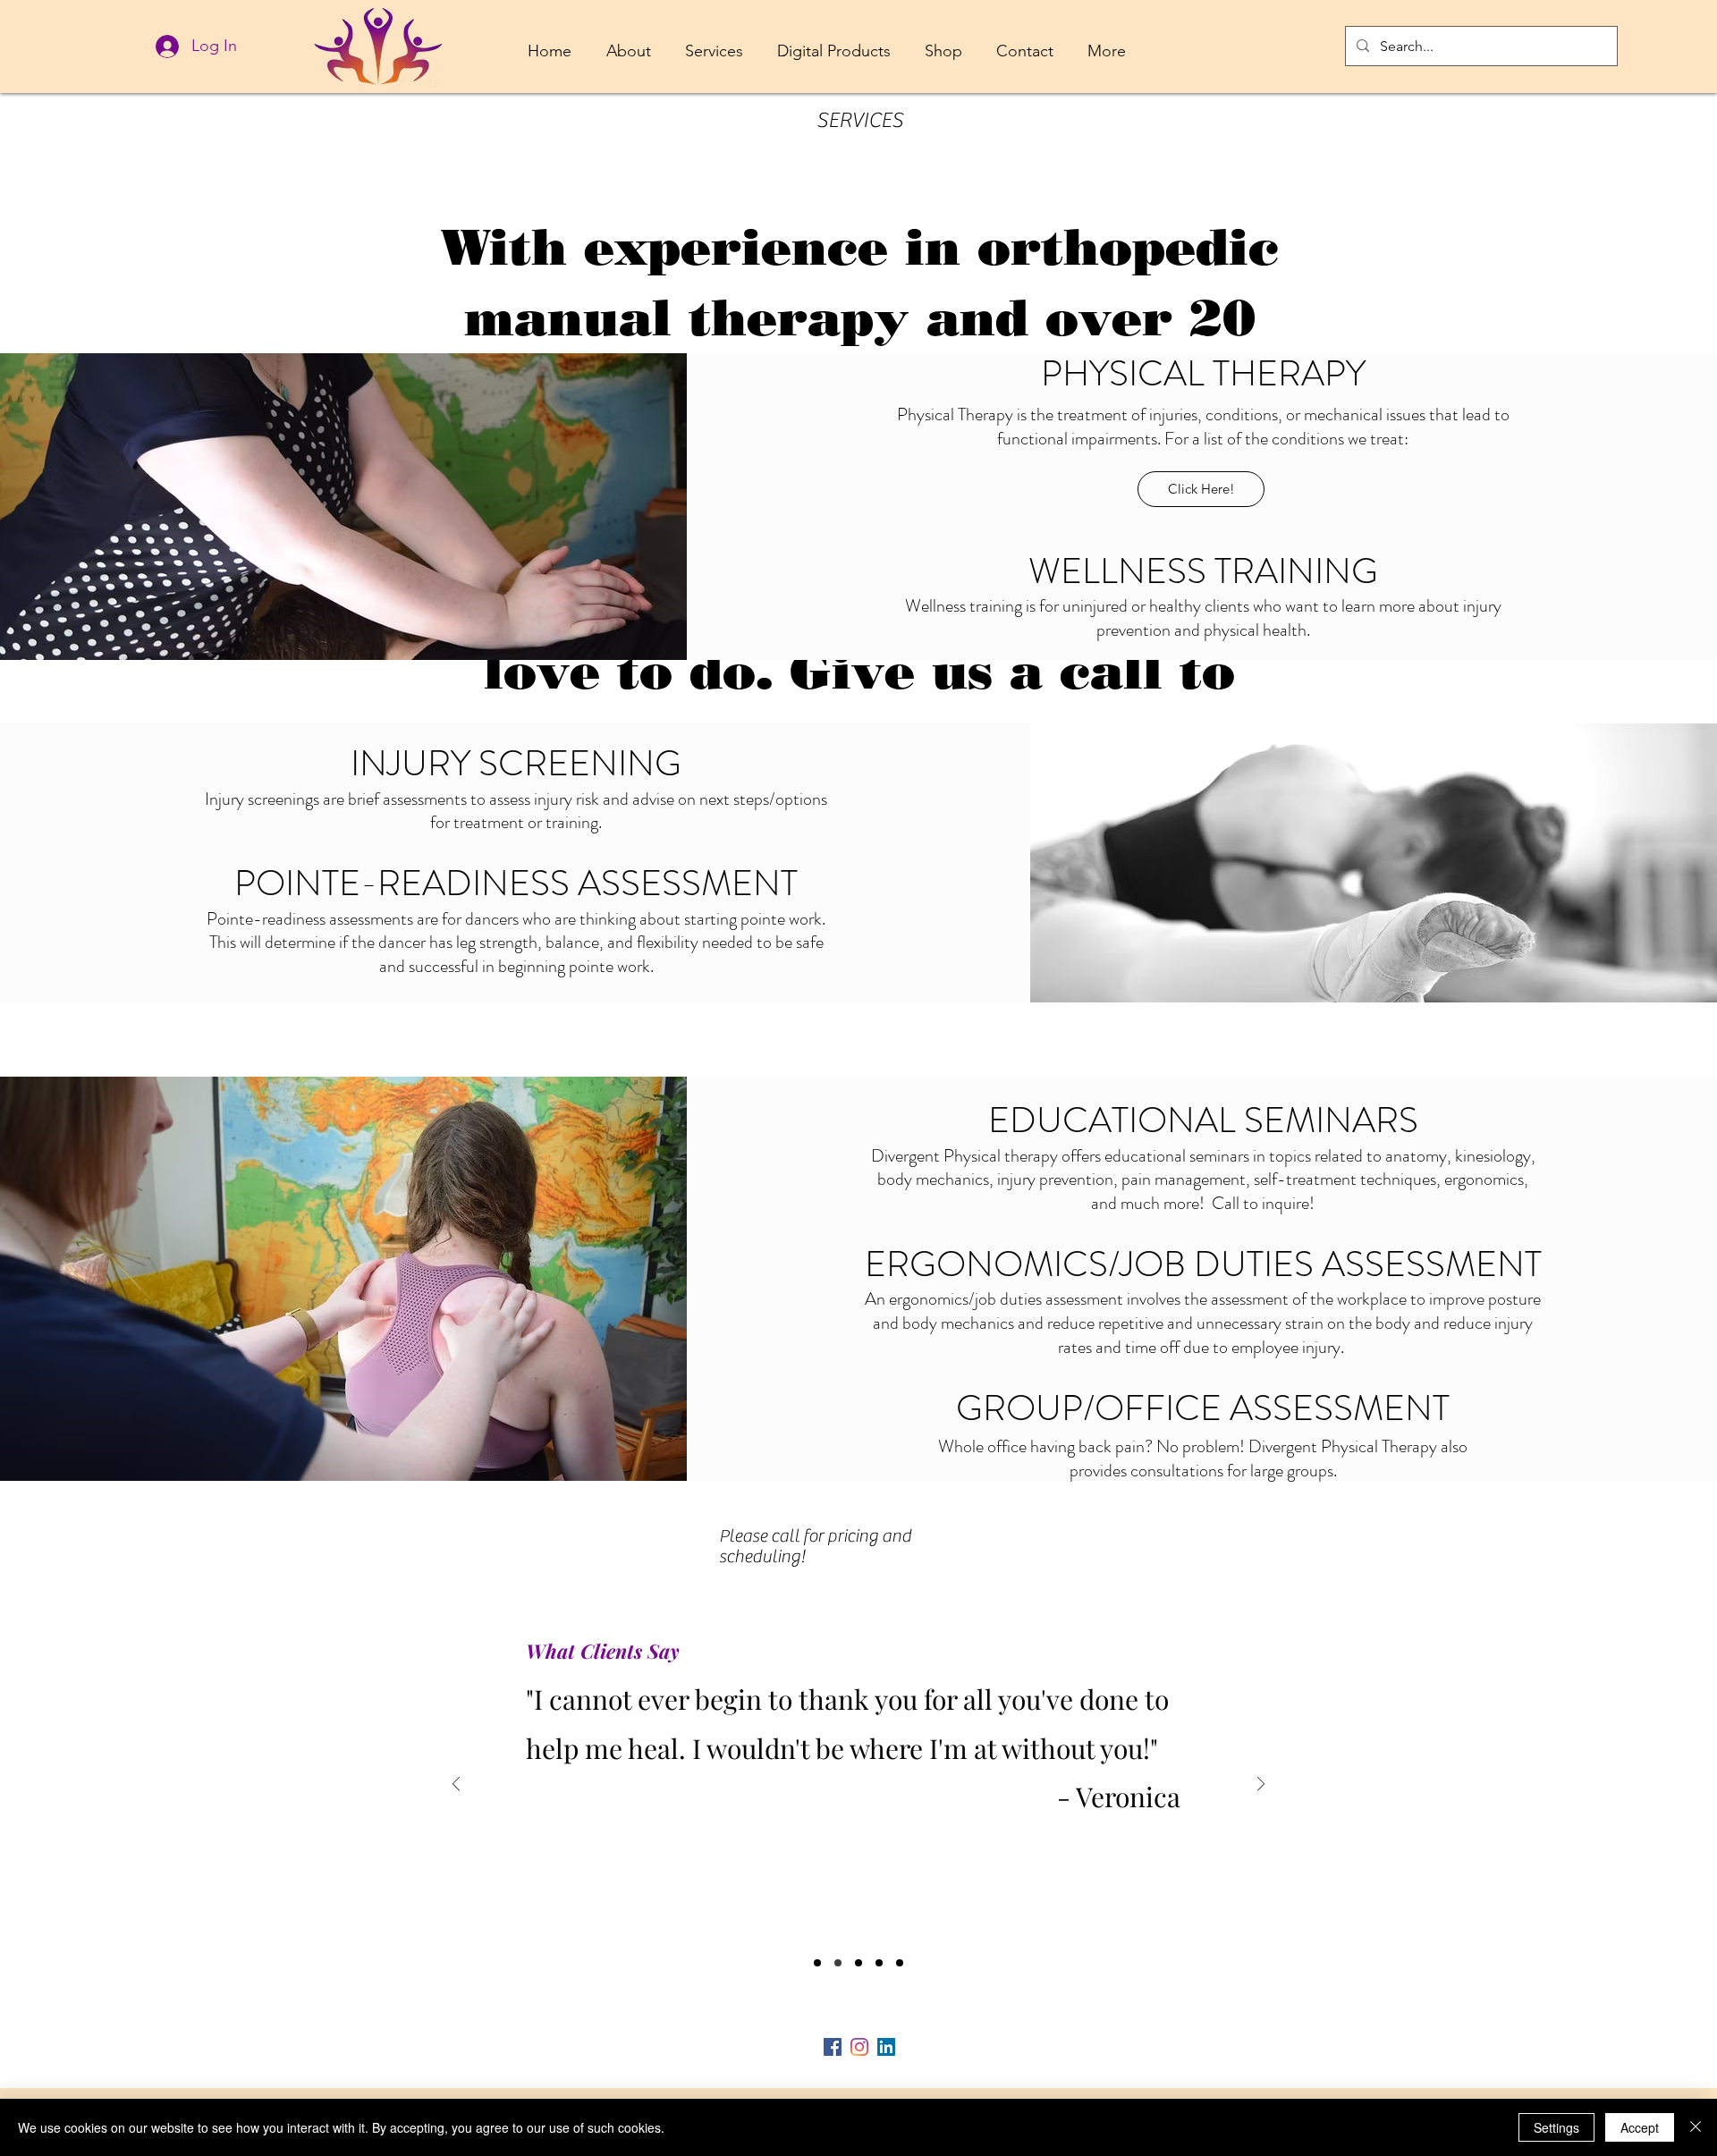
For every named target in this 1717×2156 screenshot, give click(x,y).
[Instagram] (859, 2047)
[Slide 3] (858, 1963)
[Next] (1261, 1785)
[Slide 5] (900, 1963)
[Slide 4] (879, 1963)
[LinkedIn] (886, 2047)
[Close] (1696, 2127)
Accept (1640, 2127)
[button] (628, 43)
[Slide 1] (817, 1963)
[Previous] (456, 1785)
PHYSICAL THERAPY (1203, 373)
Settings (1556, 2127)
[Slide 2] (838, 1963)
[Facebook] (833, 2047)
